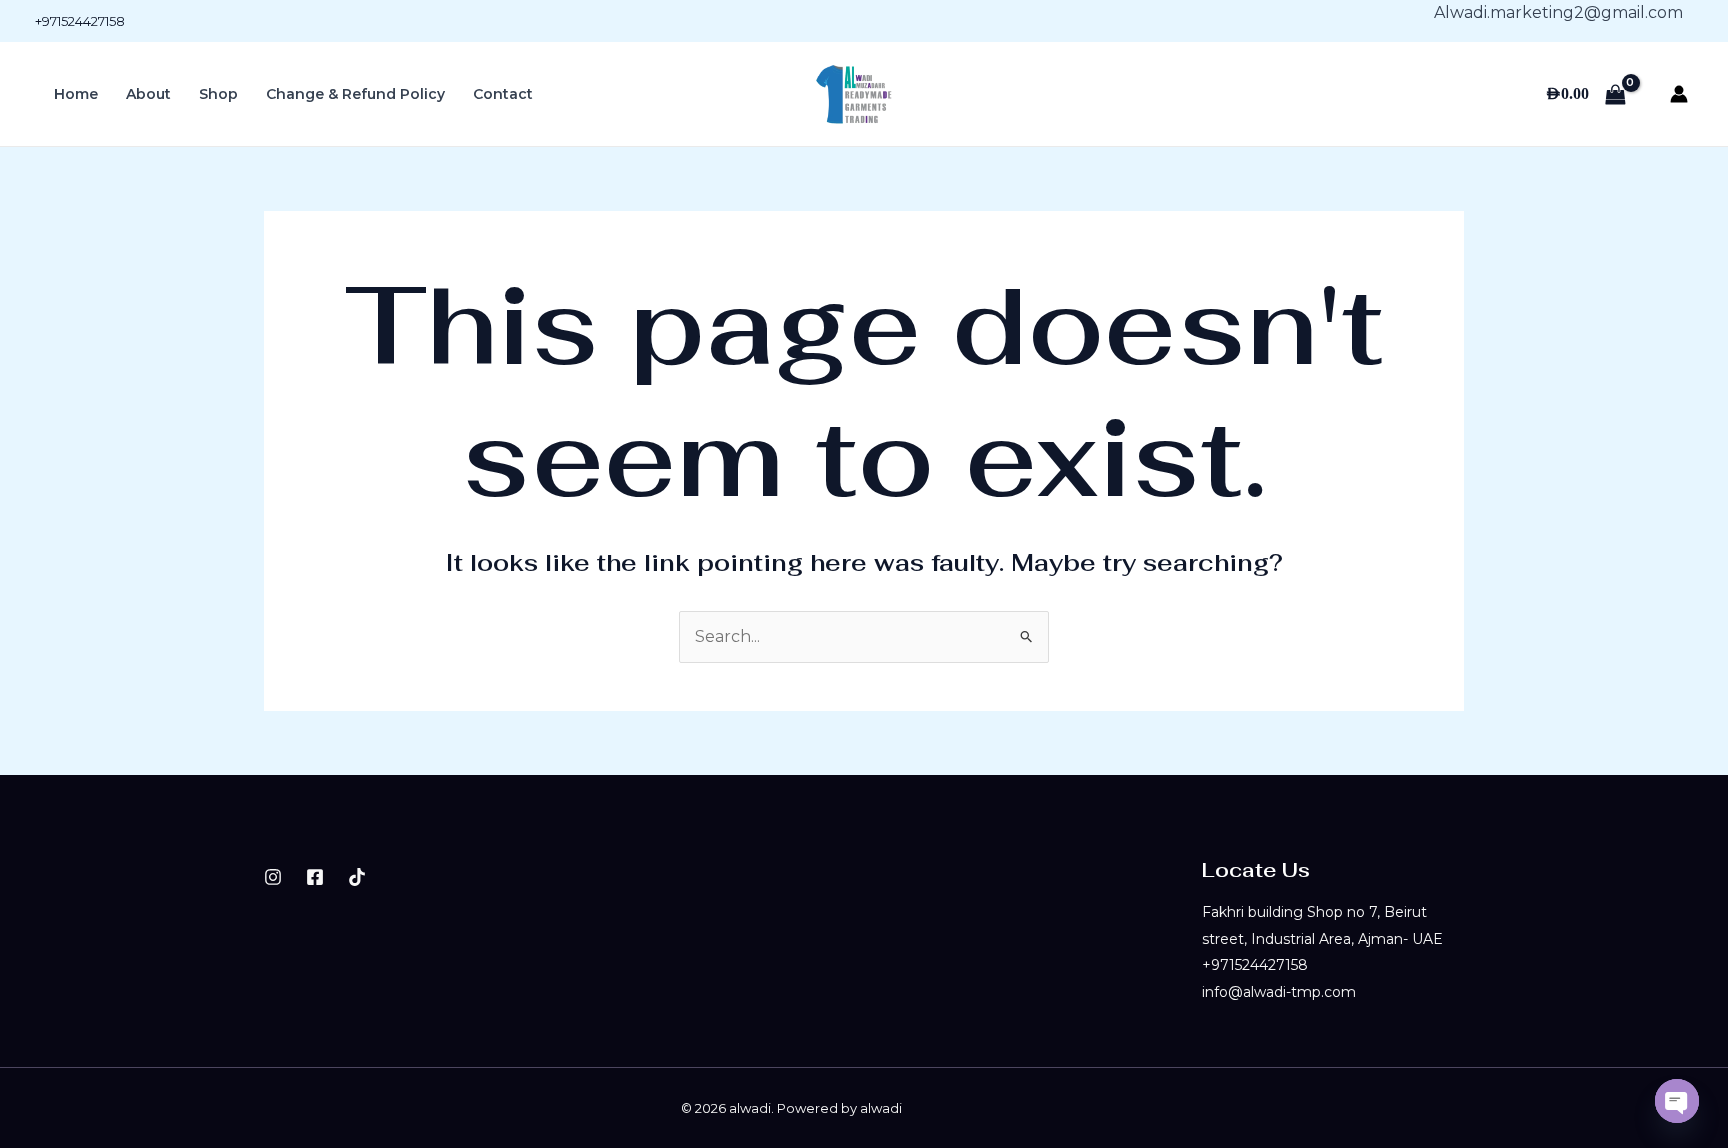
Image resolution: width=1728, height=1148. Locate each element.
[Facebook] (315, 877)
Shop (218, 94)
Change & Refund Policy (355, 94)
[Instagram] (273, 877)
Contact (503, 94)
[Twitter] (357, 877)
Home (76, 94)
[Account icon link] (1679, 94)
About (148, 94)
